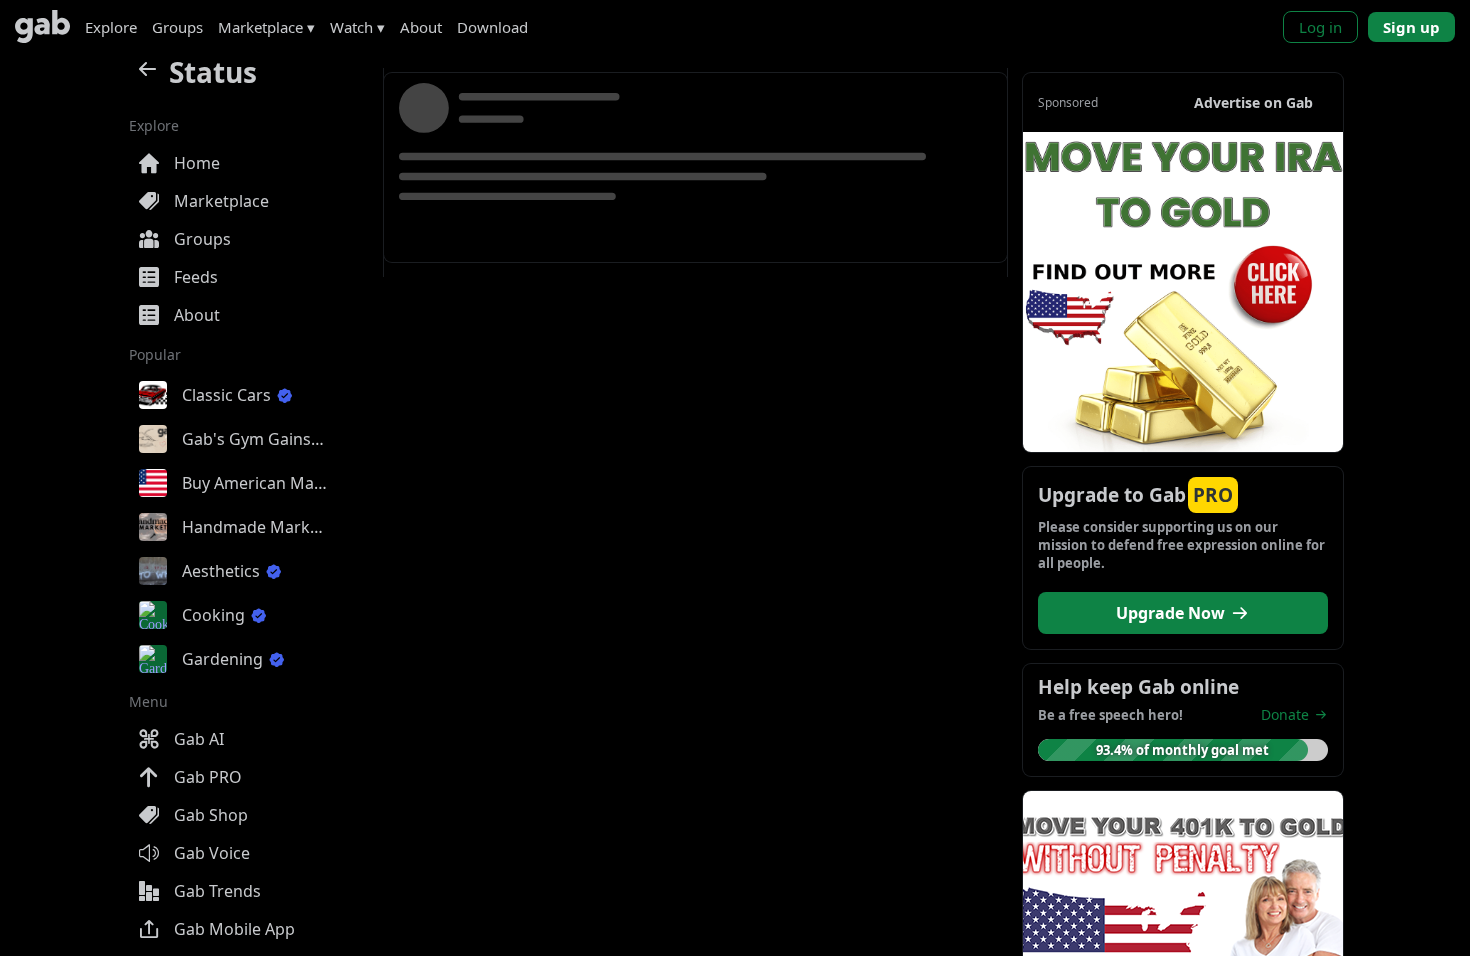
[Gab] (42, 26)
